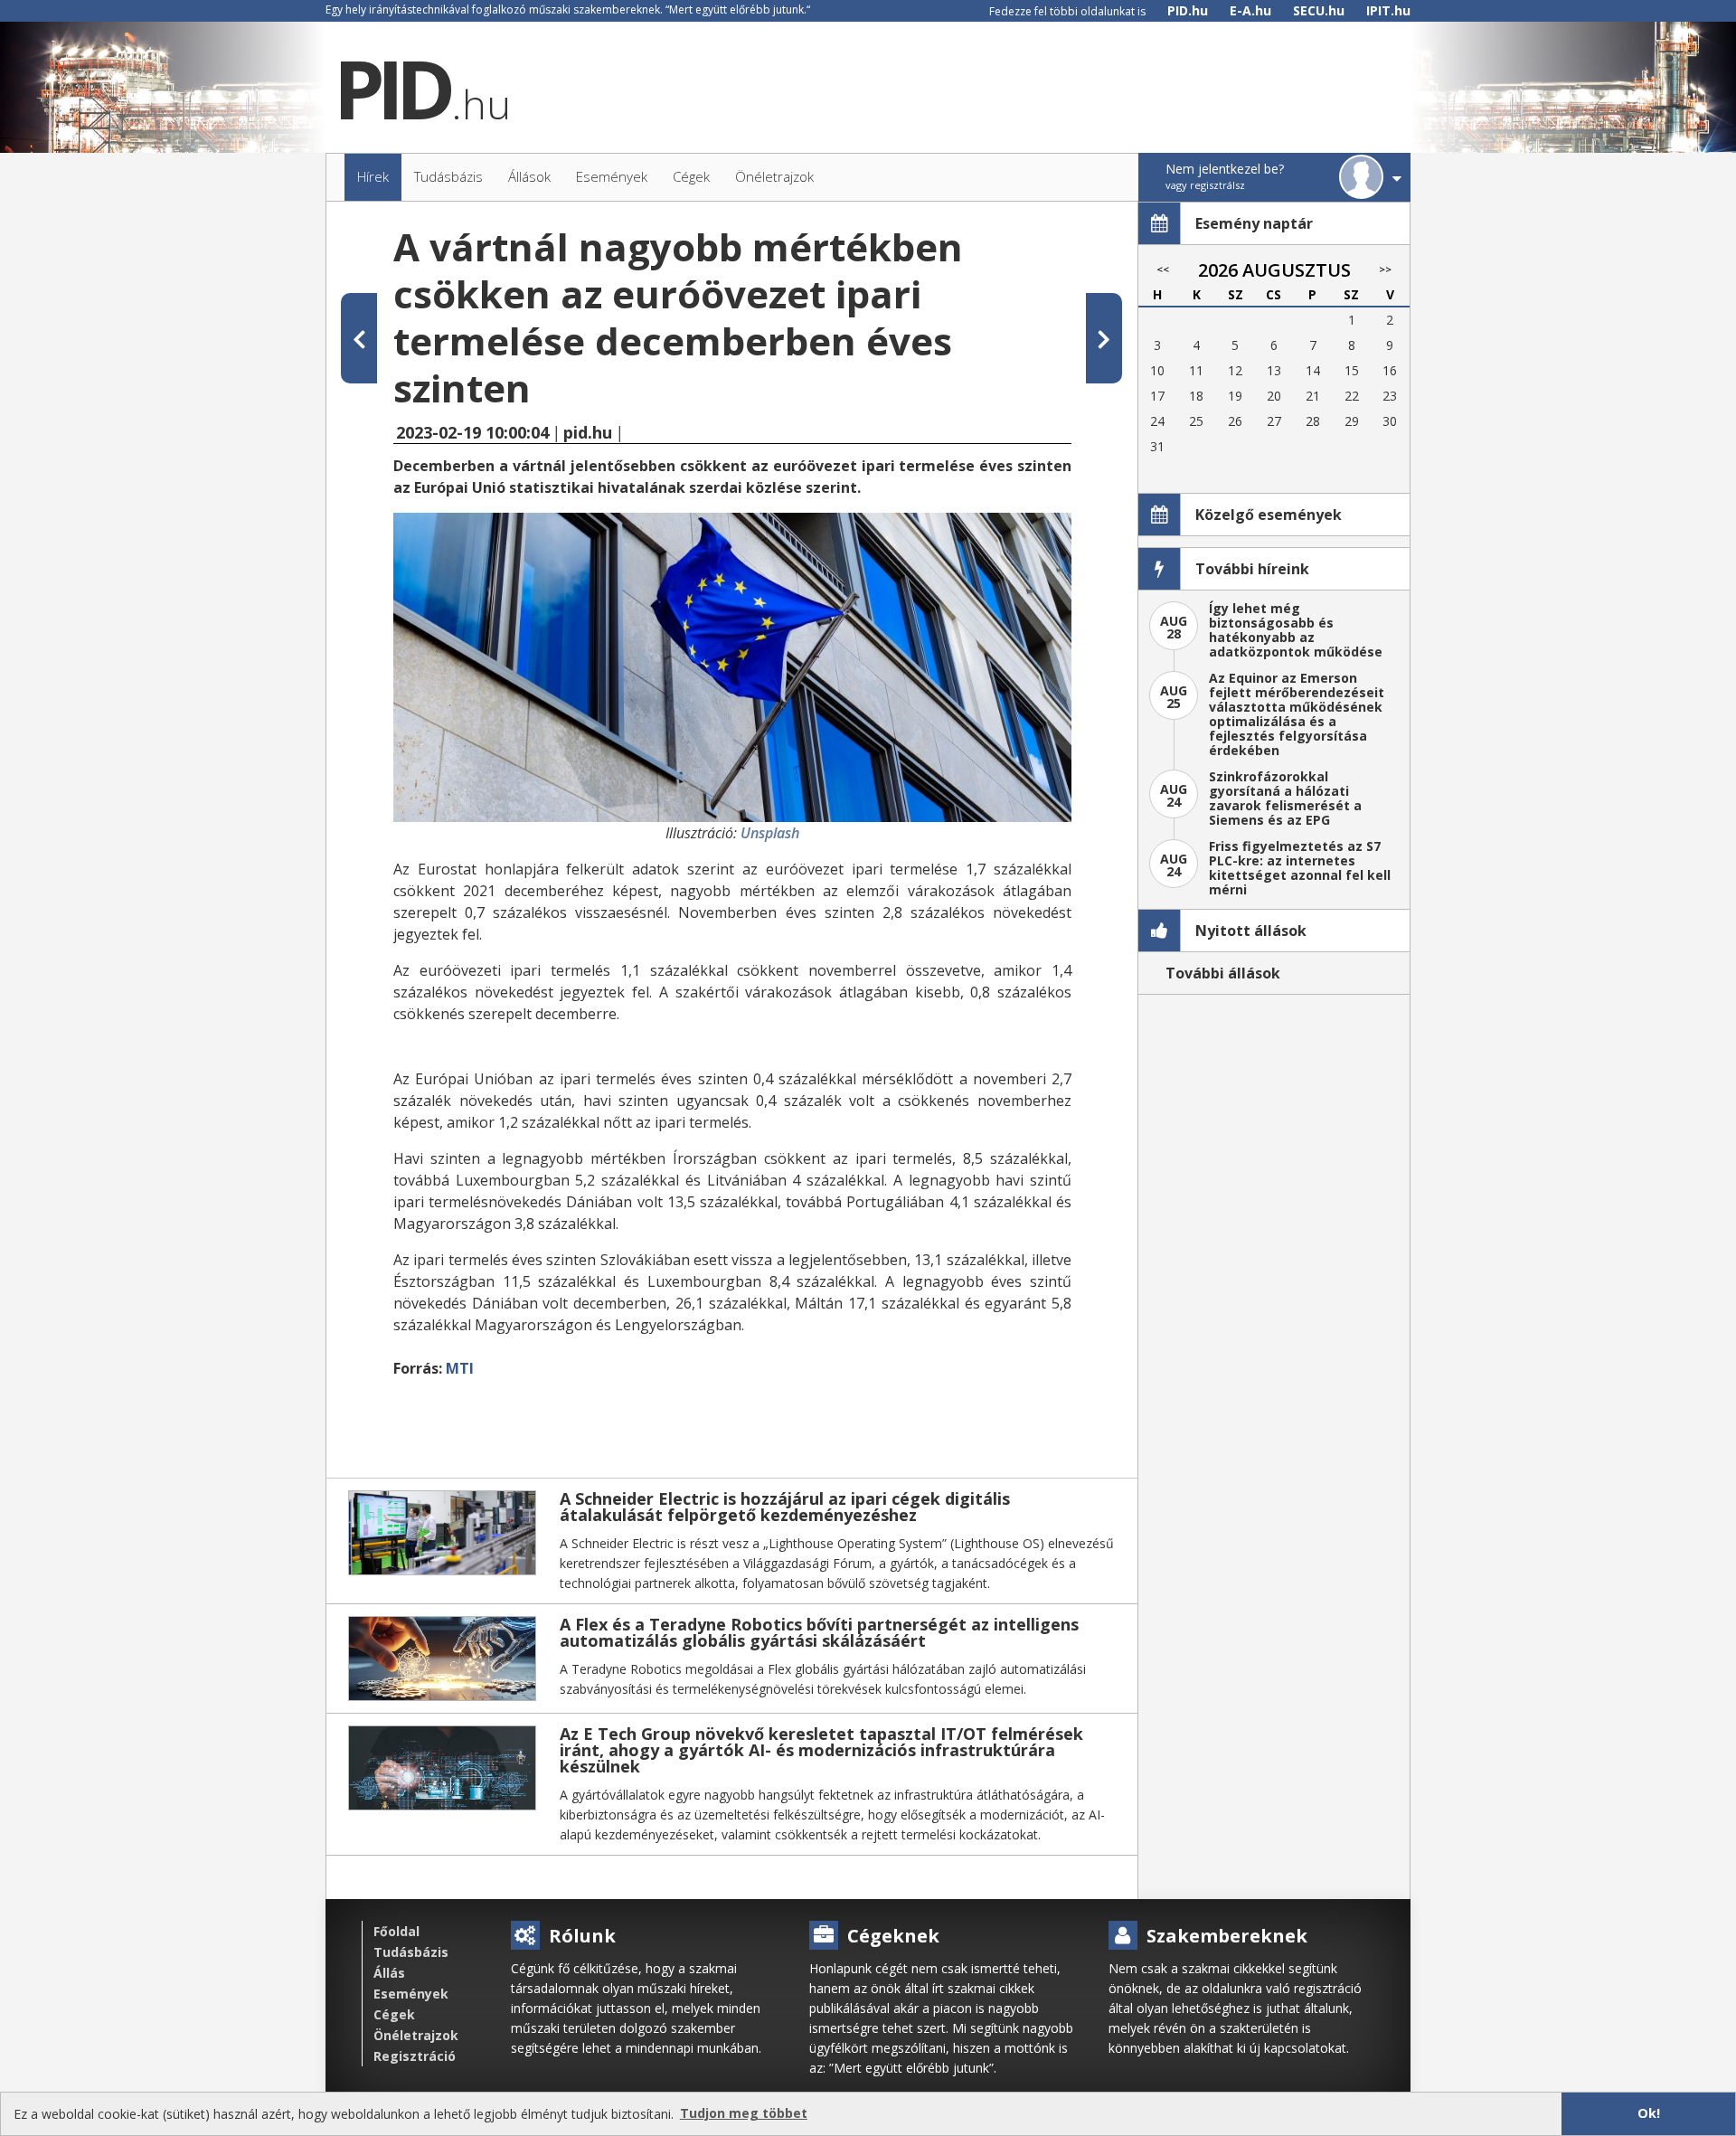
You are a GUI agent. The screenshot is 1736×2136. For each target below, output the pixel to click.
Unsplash (770, 833)
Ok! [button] (1649, 2113)
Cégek (394, 2014)
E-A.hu (1250, 10)
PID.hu (1188, 10)
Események (411, 1994)
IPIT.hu (1388, 10)
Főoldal (396, 1931)
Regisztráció (415, 2056)
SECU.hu (1319, 10)
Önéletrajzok (416, 2035)
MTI (460, 1368)
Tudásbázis (411, 1952)
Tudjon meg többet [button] (744, 2113)
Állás (389, 1973)
